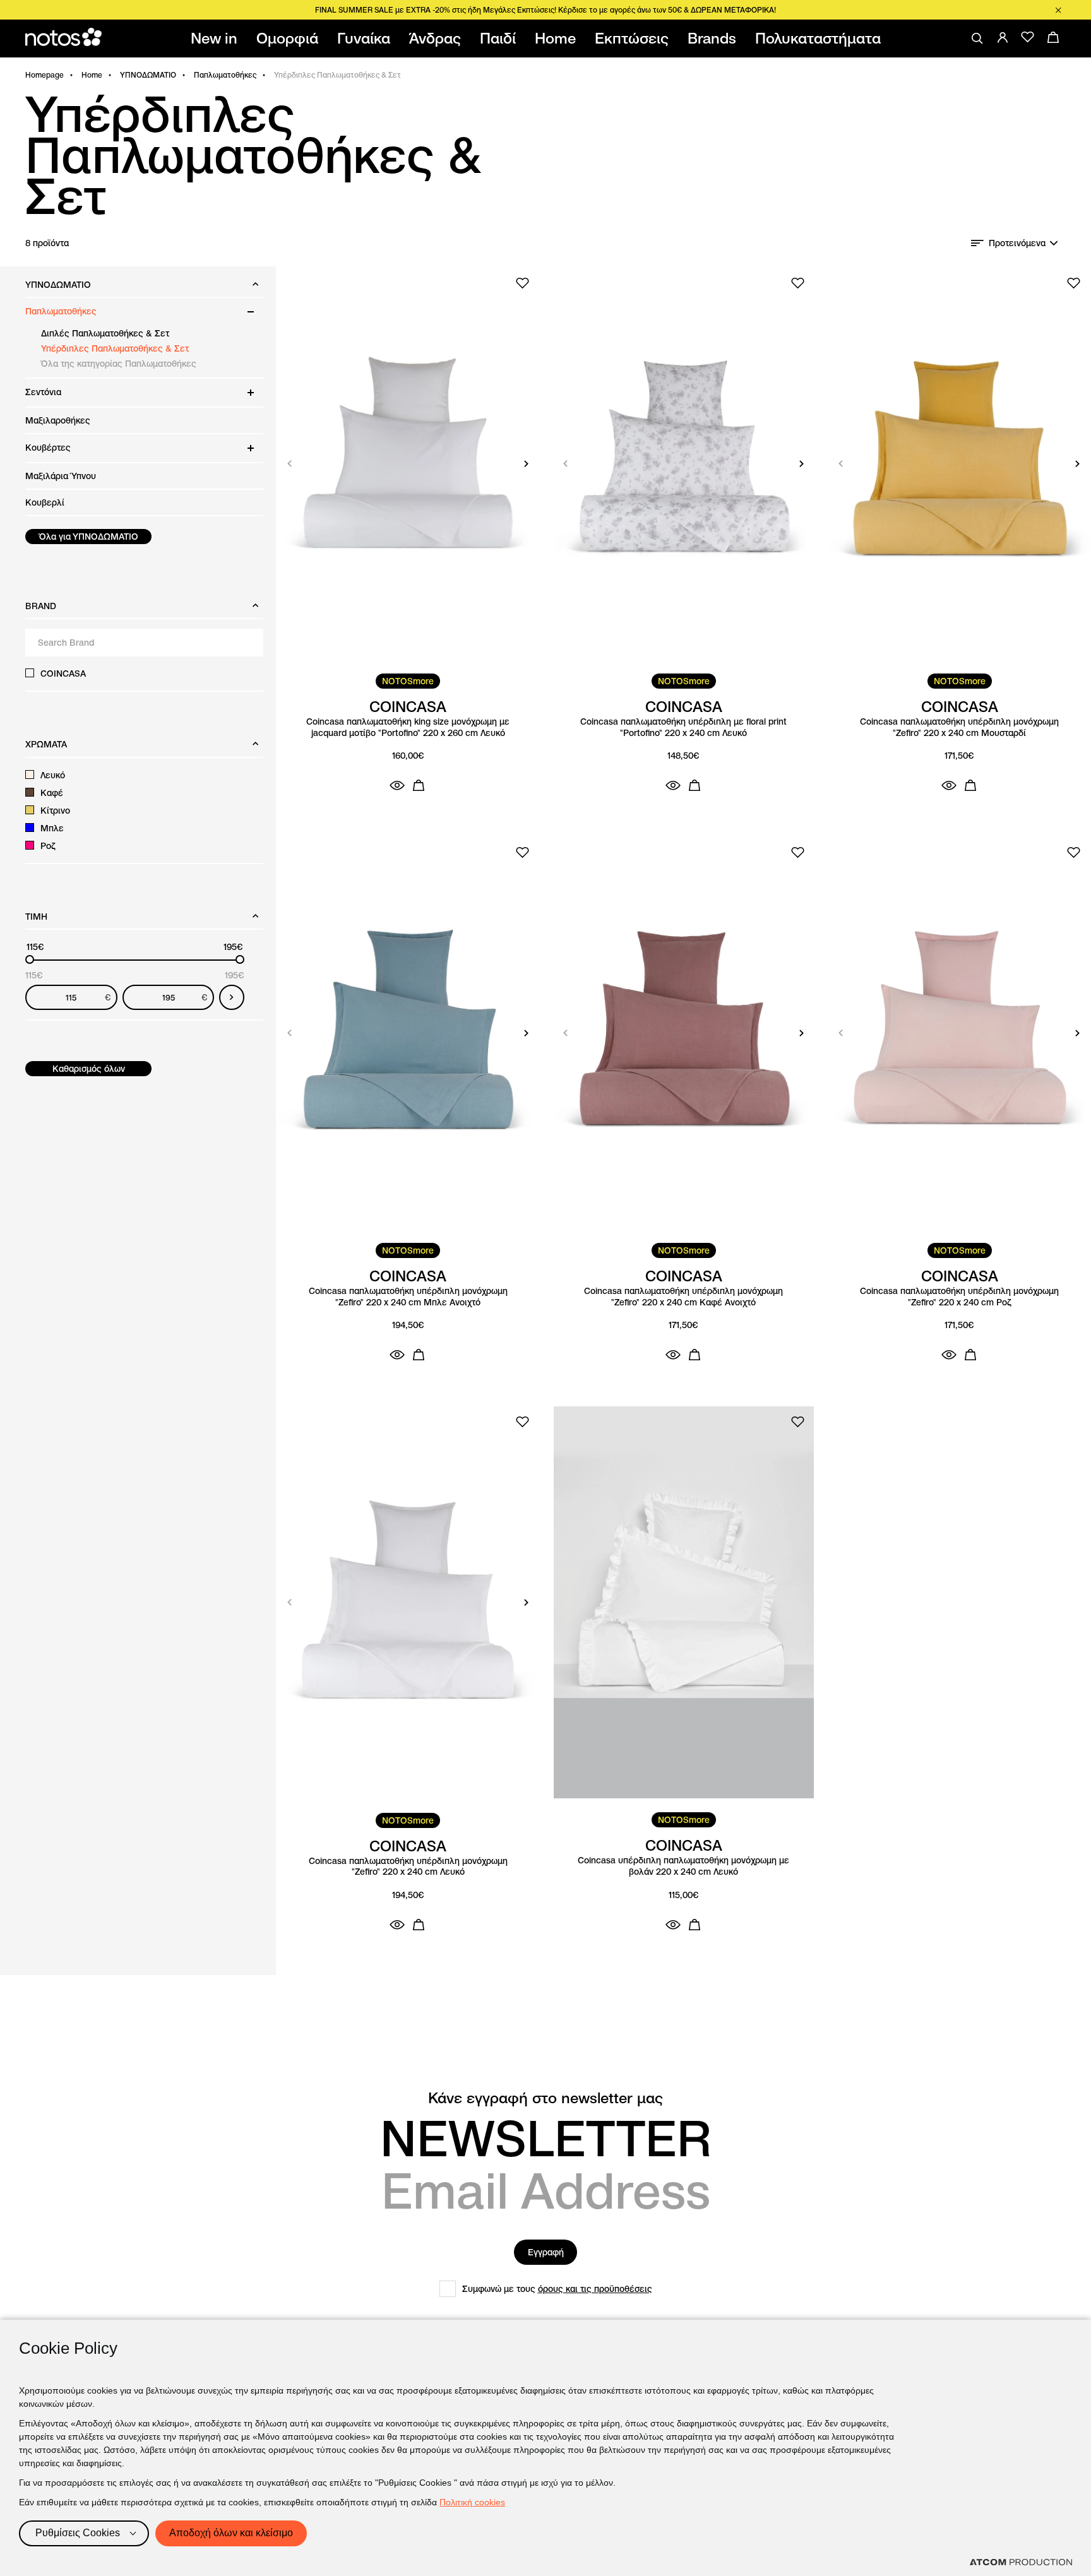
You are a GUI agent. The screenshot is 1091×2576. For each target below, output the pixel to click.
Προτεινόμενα (1017, 243)
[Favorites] (1028, 37)
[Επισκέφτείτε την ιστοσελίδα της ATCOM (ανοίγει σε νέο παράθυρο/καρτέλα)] (1021, 2562)
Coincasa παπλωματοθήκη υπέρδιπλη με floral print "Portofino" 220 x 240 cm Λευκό (683, 727)
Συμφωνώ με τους (557, 2289)
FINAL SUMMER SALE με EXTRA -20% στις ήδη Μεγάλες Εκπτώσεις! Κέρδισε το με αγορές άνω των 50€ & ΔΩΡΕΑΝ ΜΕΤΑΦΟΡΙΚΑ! (545, 10)
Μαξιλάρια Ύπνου (61, 476)
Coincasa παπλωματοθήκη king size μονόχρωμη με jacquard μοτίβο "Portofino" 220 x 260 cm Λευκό (408, 727)
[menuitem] (217, 39)
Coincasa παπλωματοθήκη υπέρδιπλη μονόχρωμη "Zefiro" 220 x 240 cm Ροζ (959, 1297)
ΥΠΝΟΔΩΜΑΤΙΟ (148, 75)
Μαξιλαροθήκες (58, 420)
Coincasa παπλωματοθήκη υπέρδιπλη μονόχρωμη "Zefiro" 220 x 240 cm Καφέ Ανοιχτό (683, 1297)
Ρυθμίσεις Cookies (78, 2533)
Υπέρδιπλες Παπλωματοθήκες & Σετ (115, 348)
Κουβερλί (45, 502)
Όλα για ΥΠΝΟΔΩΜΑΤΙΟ (89, 537)
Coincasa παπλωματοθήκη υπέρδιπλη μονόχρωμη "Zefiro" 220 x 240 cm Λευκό (408, 1867)
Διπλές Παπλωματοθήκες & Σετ (105, 333)
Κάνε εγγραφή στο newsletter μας (545, 2098)
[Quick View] (397, 785)
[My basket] (1053, 37)
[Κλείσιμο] (1058, 10)
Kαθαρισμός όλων (89, 1069)
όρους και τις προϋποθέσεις (595, 2289)
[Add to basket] (419, 785)
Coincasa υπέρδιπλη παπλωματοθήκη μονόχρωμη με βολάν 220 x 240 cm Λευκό (683, 1866)
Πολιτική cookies (472, 2502)
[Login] (1003, 37)
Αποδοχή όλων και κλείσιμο (231, 2533)
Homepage (45, 75)
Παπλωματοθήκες (225, 75)
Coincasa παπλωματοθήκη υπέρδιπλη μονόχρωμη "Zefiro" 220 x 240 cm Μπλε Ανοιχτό (408, 1297)
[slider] (30, 959)
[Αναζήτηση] (977, 39)
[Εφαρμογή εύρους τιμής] (232, 997)
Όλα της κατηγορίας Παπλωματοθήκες (119, 364)
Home (92, 75)
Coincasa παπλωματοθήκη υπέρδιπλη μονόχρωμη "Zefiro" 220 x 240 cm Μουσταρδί (959, 727)
